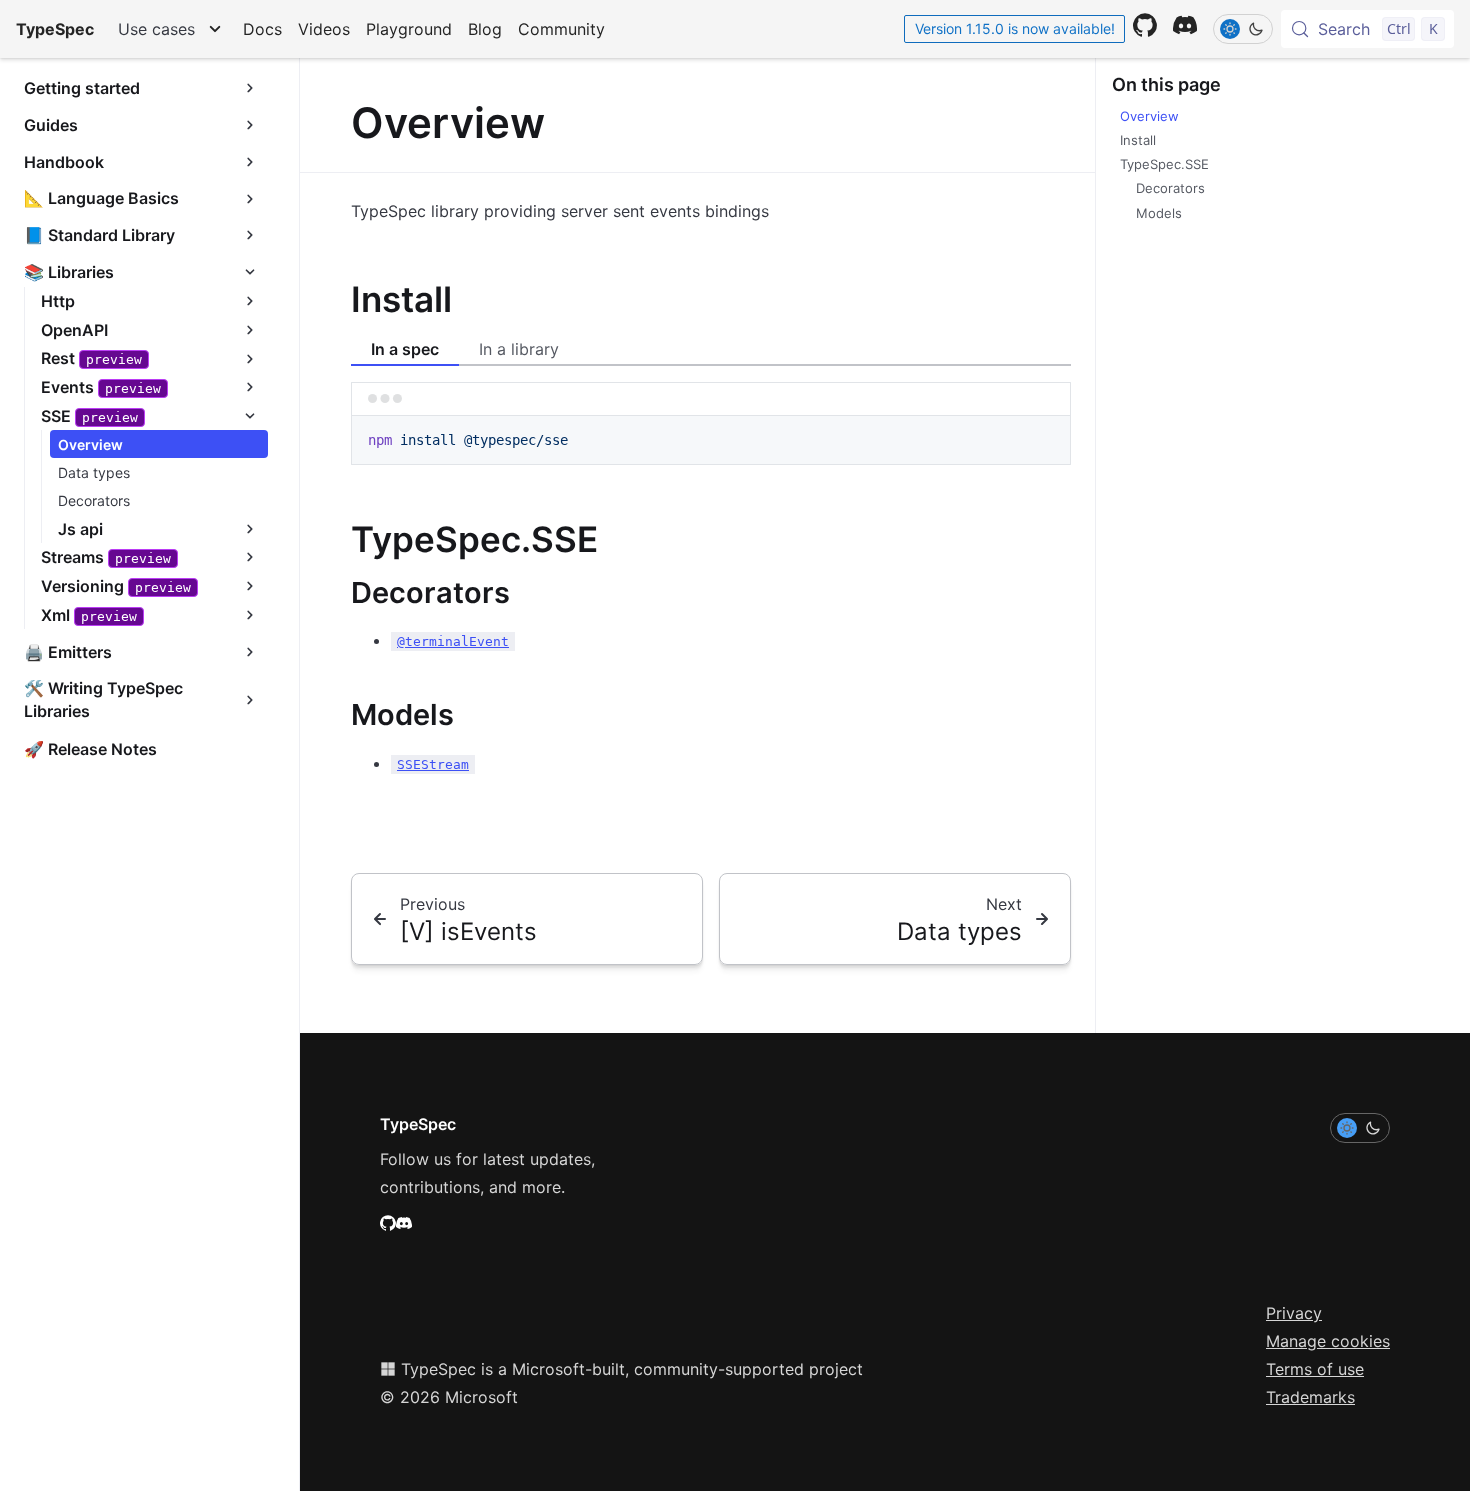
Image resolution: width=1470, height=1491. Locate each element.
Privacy (1294, 1313)
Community (561, 29)
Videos (324, 29)
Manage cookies (1328, 1341)
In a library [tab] (519, 349)
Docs (262, 29)
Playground (409, 29)
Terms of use (1315, 1369)
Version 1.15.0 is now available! (1015, 28)
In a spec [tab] (405, 349)
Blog (485, 29)
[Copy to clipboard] (1046, 438)
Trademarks (1310, 1397)
